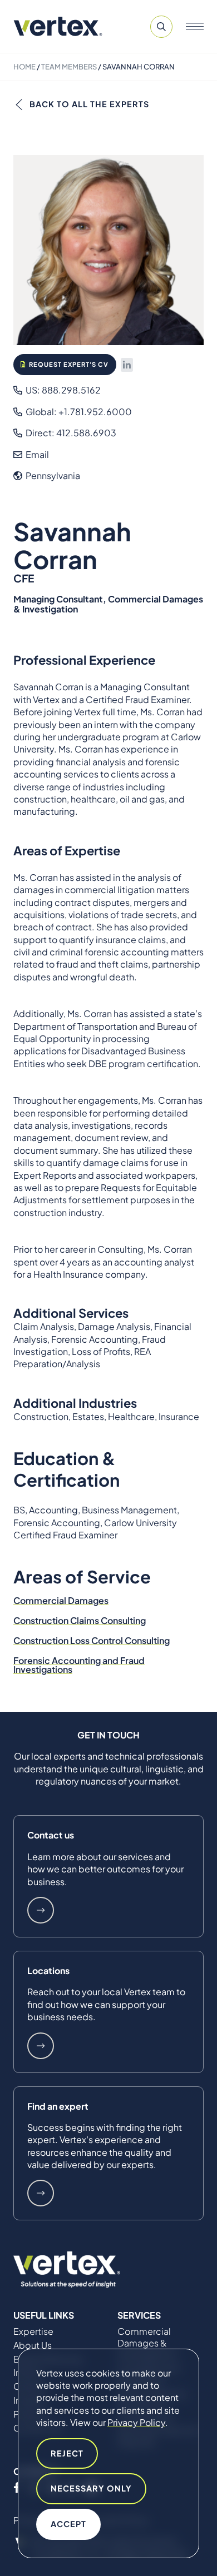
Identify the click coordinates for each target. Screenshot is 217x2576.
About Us (33, 2345)
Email (36, 454)
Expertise (33, 2331)
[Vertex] (58, 26)
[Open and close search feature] (161, 27)
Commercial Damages (61, 1600)
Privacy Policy (136, 2422)
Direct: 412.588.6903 (70, 433)
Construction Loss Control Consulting (92, 1640)
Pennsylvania (52, 475)
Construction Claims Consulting (80, 1620)
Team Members (69, 67)
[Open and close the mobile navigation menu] (195, 27)
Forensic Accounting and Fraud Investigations (79, 1665)
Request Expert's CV (68, 364)
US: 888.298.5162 (62, 390)
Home (24, 67)
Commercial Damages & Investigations (147, 2343)
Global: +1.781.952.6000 (78, 412)
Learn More (41, 1910)
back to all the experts (89, 104)
